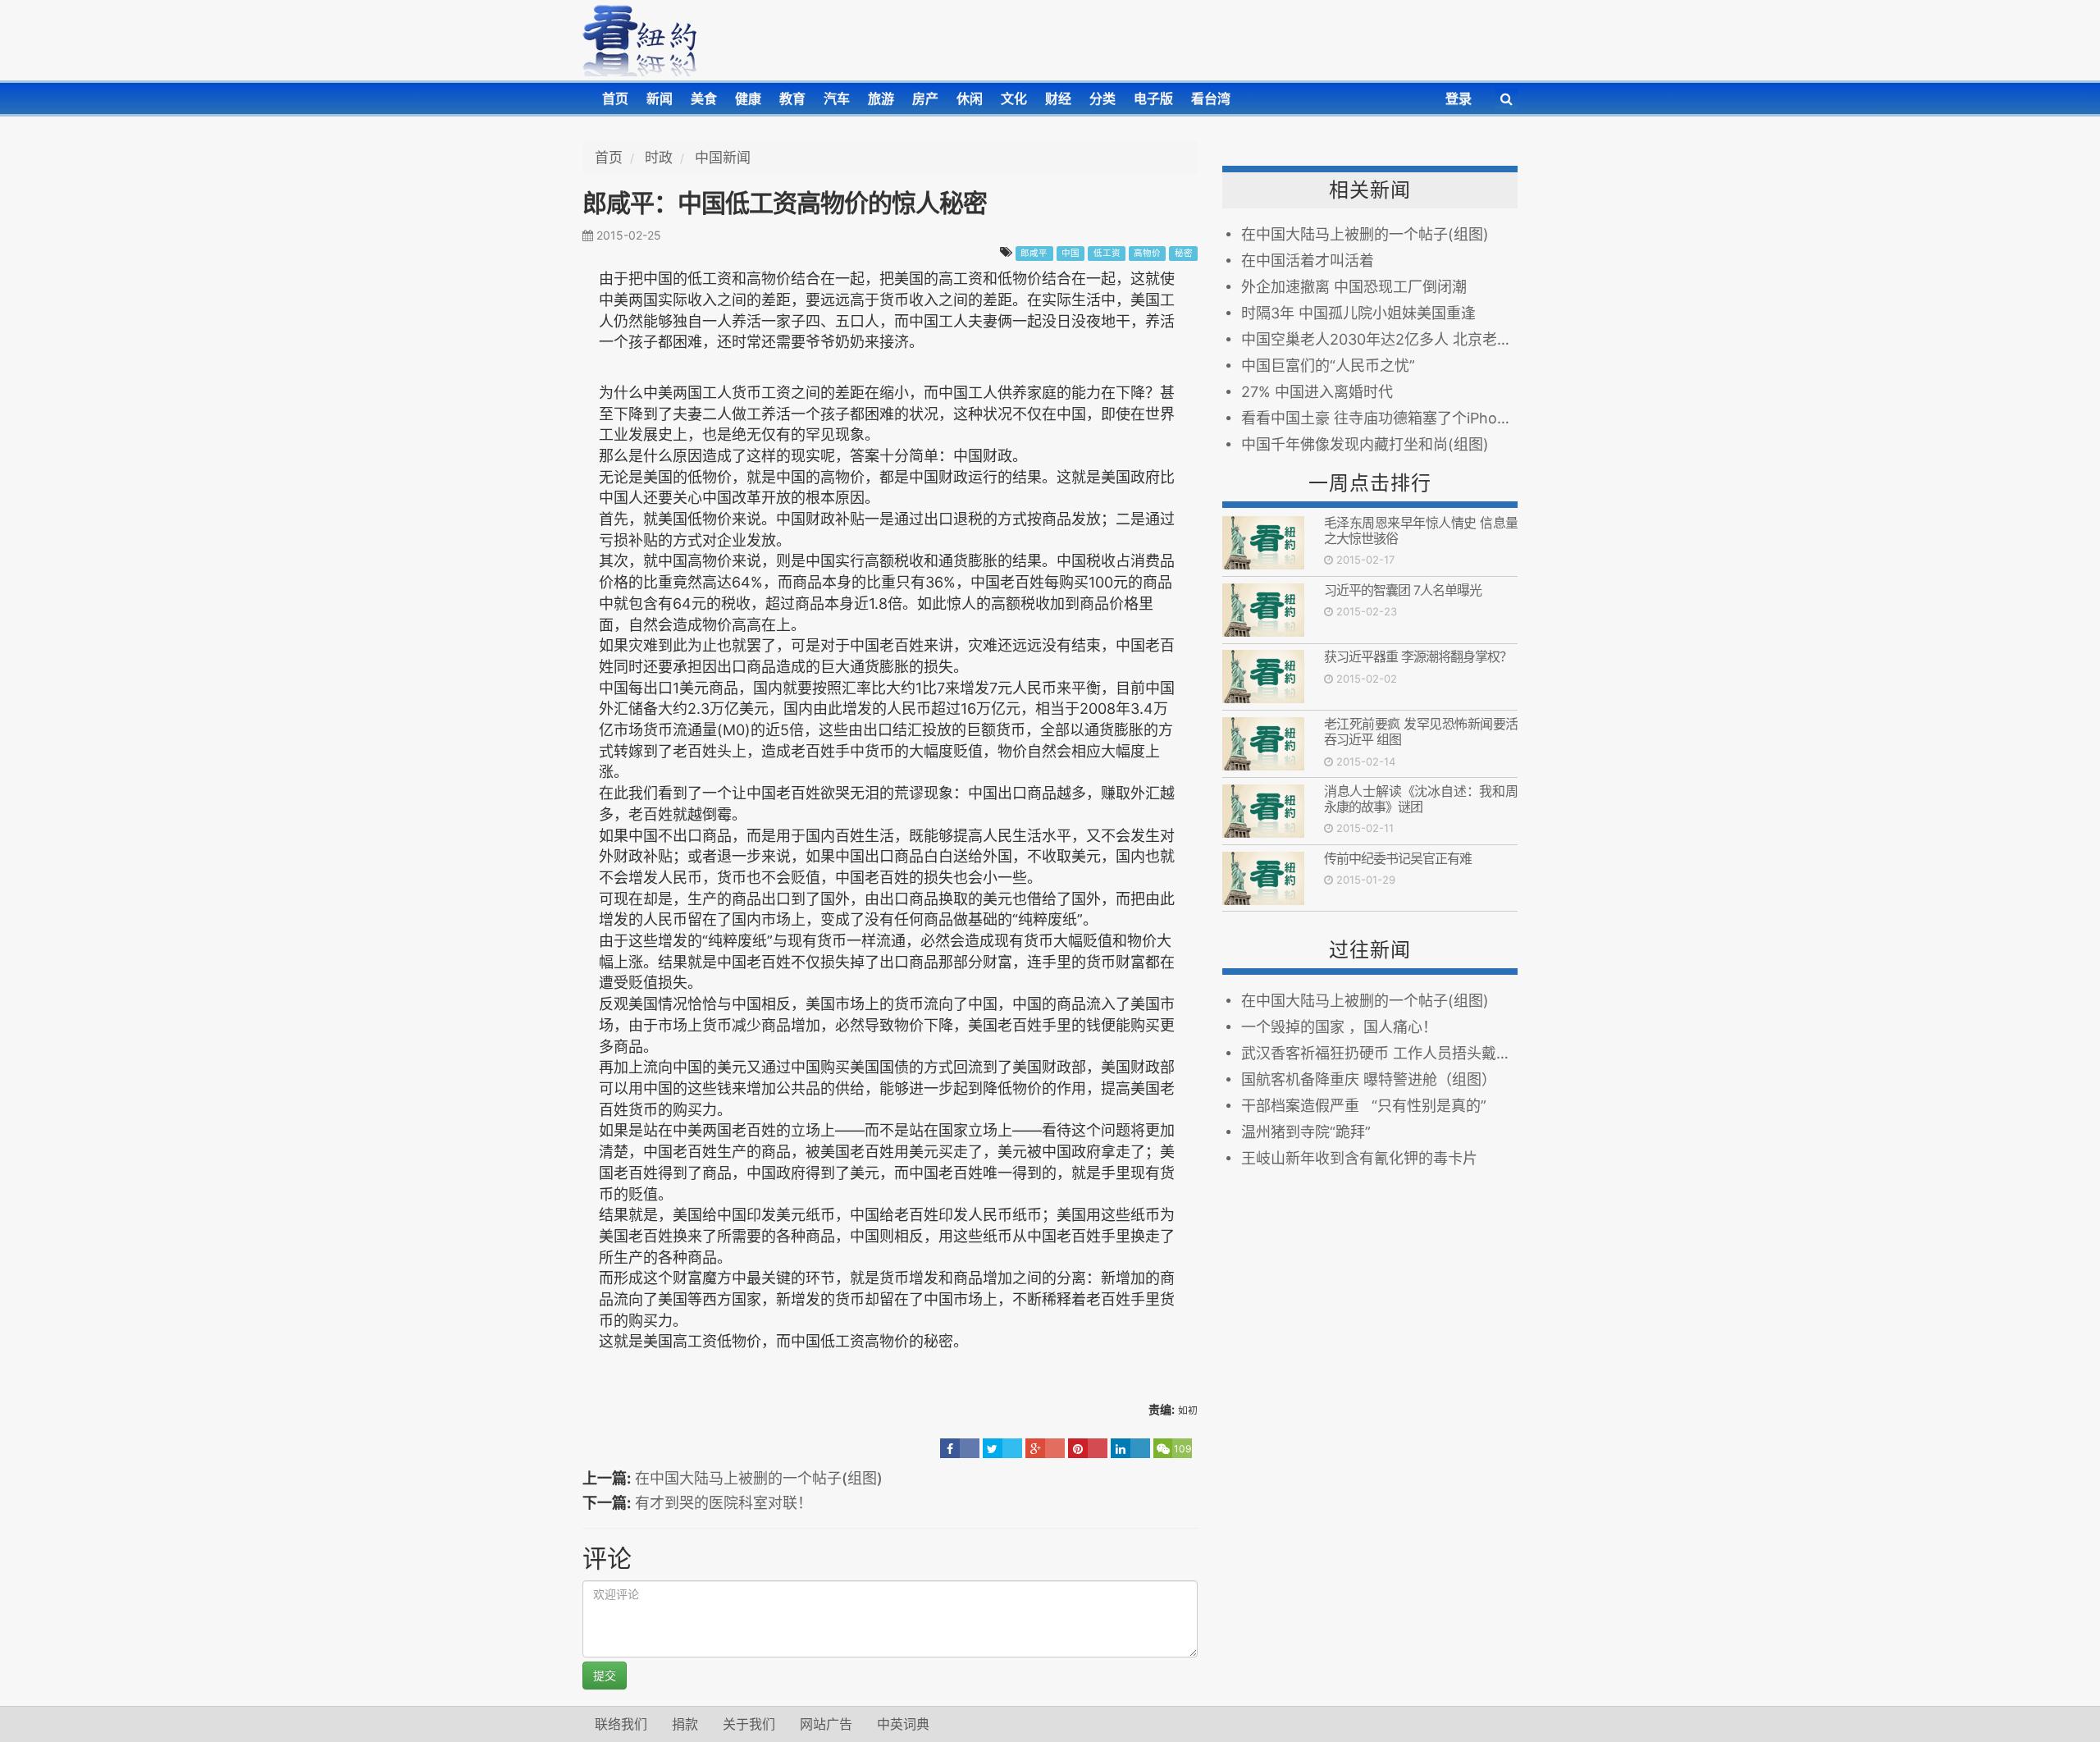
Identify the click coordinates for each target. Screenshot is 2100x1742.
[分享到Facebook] (960, 1448)
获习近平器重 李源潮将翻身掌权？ (1418, 656)
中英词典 (903, 1724)
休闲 (970, 98)
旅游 (881, 98)
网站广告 (826, 1724)
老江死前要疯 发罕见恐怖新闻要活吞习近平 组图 (1421, 732)
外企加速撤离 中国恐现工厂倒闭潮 (1354, 287)
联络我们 (621, 1724)
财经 (1058, 98)
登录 (1459, 98)
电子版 (1153, 98)
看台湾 (1211, 98)
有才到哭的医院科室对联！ (724, 1503)
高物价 (1147, 253)
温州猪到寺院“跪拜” (1306, 1132)
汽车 (837, 98)
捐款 (685, 1724)
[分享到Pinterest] (1088, 1448)
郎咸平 (1034, 253)
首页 (615, 98)
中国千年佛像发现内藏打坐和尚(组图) (1365, 444)
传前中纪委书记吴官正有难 (1398, 858)
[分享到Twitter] (1002, 1448)
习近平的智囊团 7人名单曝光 (1406, 590)
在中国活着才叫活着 (1308, 261)
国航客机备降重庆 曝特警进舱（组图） (1369, 1079)
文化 (1014, 98)
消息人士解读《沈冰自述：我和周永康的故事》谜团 (1421, 799)
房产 (925, 98)
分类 (1102, 98)
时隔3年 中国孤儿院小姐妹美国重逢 (1358, 313)
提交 (605, 1675)
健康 (748, 98)
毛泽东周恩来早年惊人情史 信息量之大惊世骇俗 (1421, 530)
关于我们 (749, 1724)
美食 (704, 98)
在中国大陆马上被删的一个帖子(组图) (759, 1478)
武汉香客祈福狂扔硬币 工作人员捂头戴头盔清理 (1379, 1053)
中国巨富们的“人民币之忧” (1328, 366)
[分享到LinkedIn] (1130, 1448)
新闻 (660, 98)
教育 (792, 98)
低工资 (1107, 253)
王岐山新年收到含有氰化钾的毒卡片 (1359, 1158)
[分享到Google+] (1045, 1448)
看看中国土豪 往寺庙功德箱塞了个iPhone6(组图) (1379, 418)
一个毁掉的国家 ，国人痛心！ (1339, 1027)
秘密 (1184, 253)
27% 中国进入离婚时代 (1317, 392)
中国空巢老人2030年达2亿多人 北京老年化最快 (1379, 339)
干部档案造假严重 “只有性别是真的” (1364, 1106)
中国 (1071, 253)
